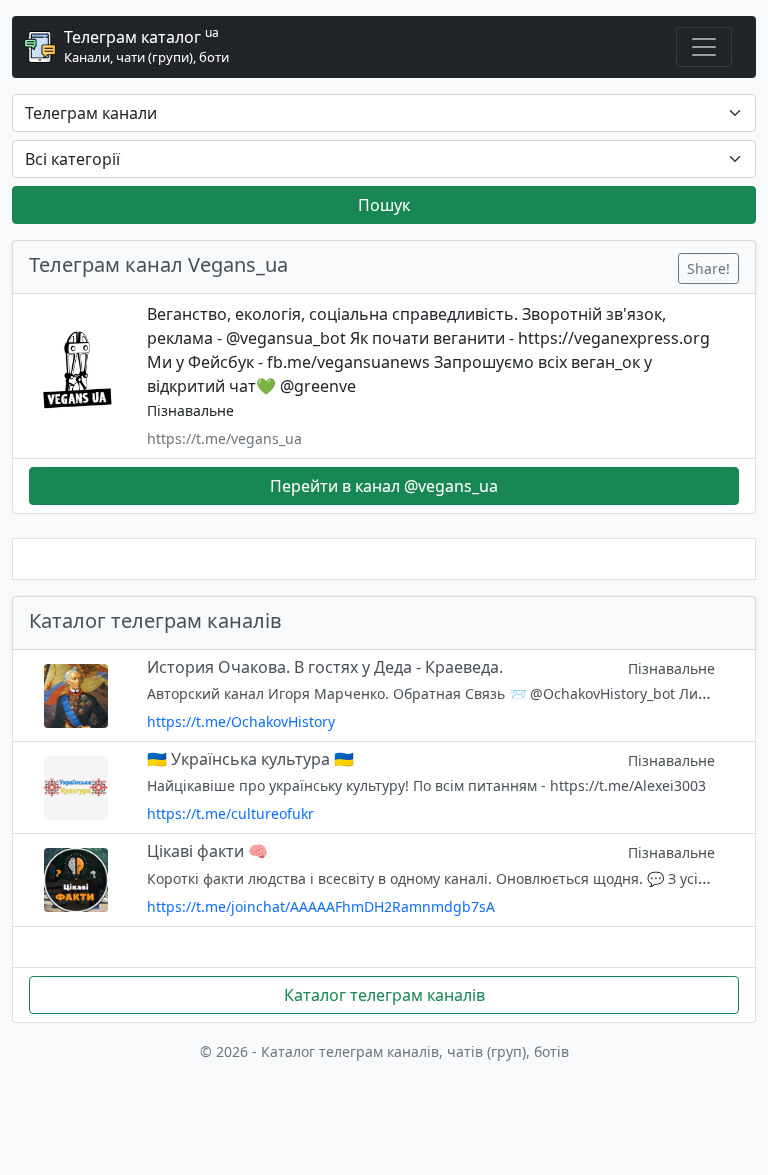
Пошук (384, 205)
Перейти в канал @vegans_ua (384, 486)
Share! (708, 268)
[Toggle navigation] (704, 47)
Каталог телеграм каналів (384, 995)
